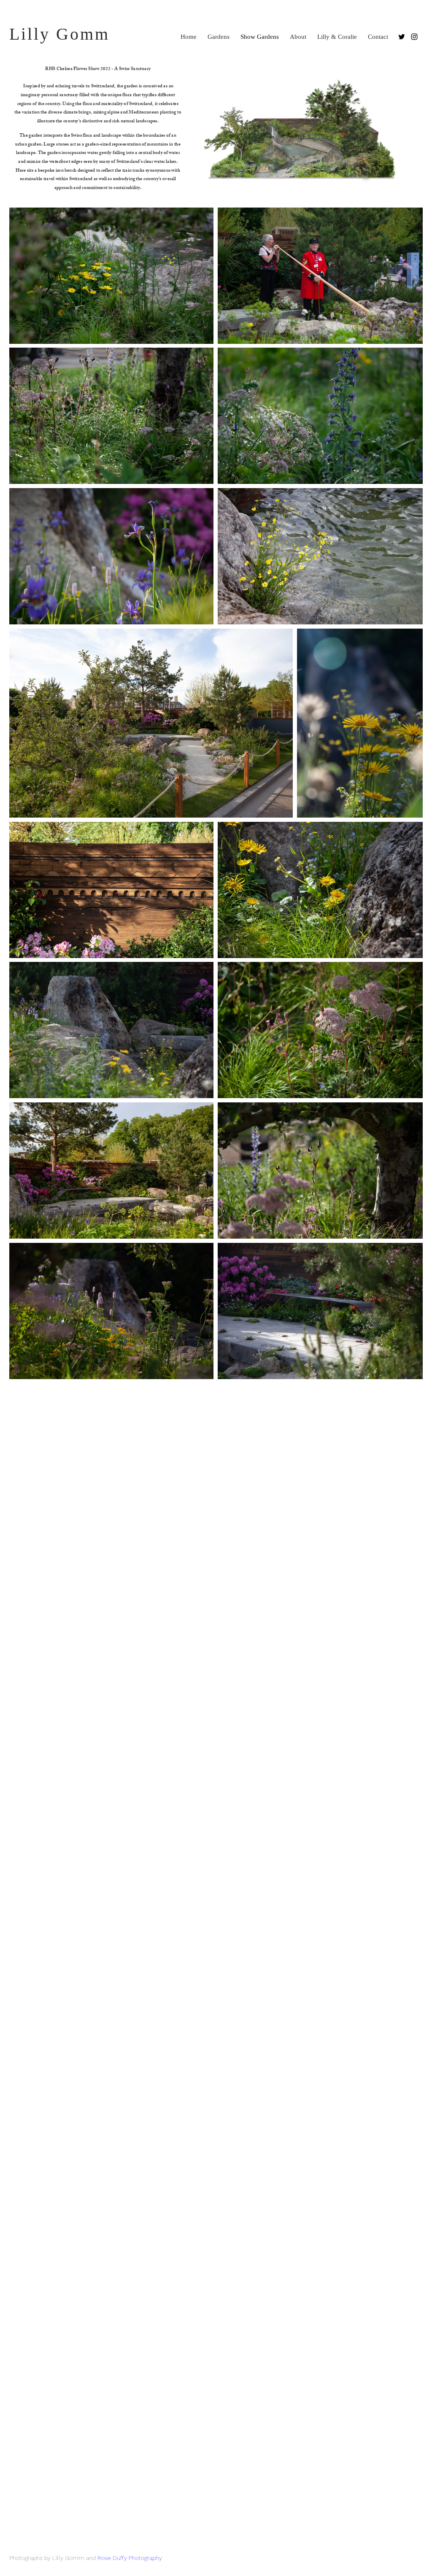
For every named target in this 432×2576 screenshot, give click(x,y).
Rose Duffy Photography (130, 2558)
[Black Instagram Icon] (414, 37)
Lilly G (40, 34)
